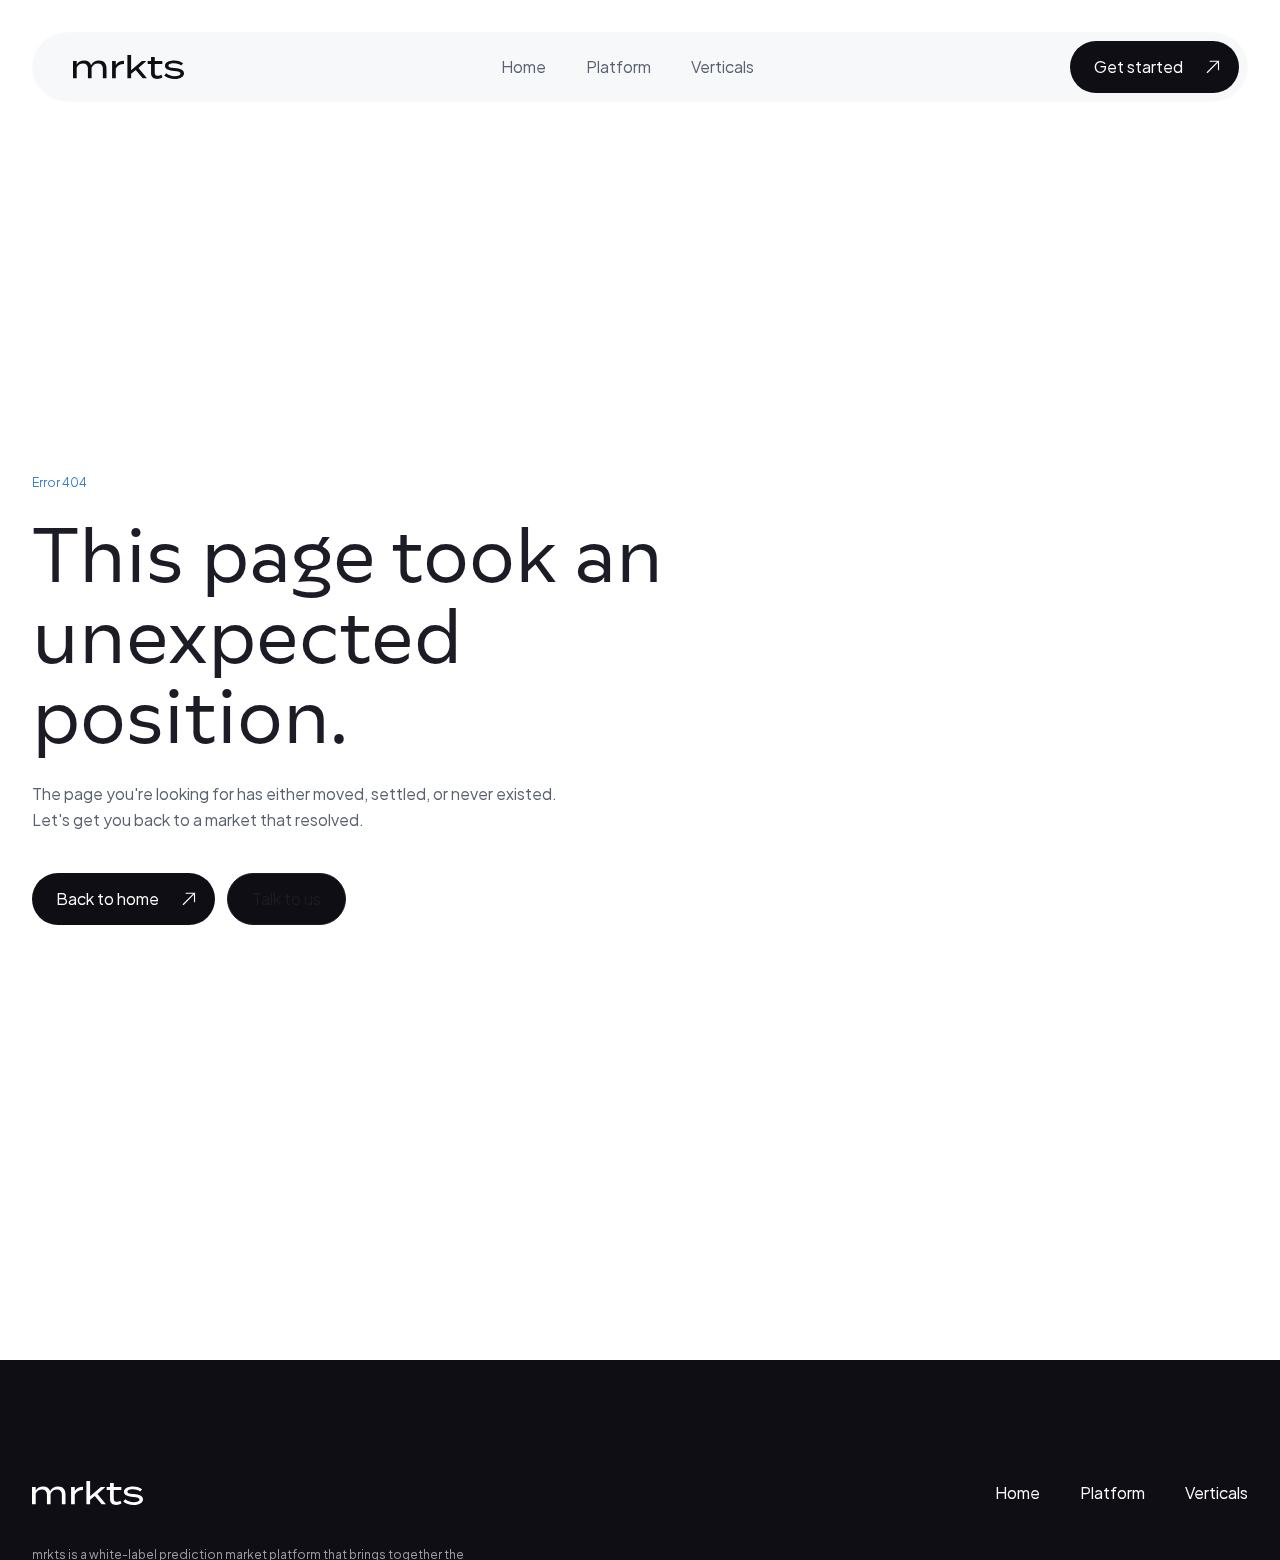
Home (523, 66)
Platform (618, 66)
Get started (1138, 66)
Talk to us (286, 898)
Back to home (107, 898)
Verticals (722, 66)
